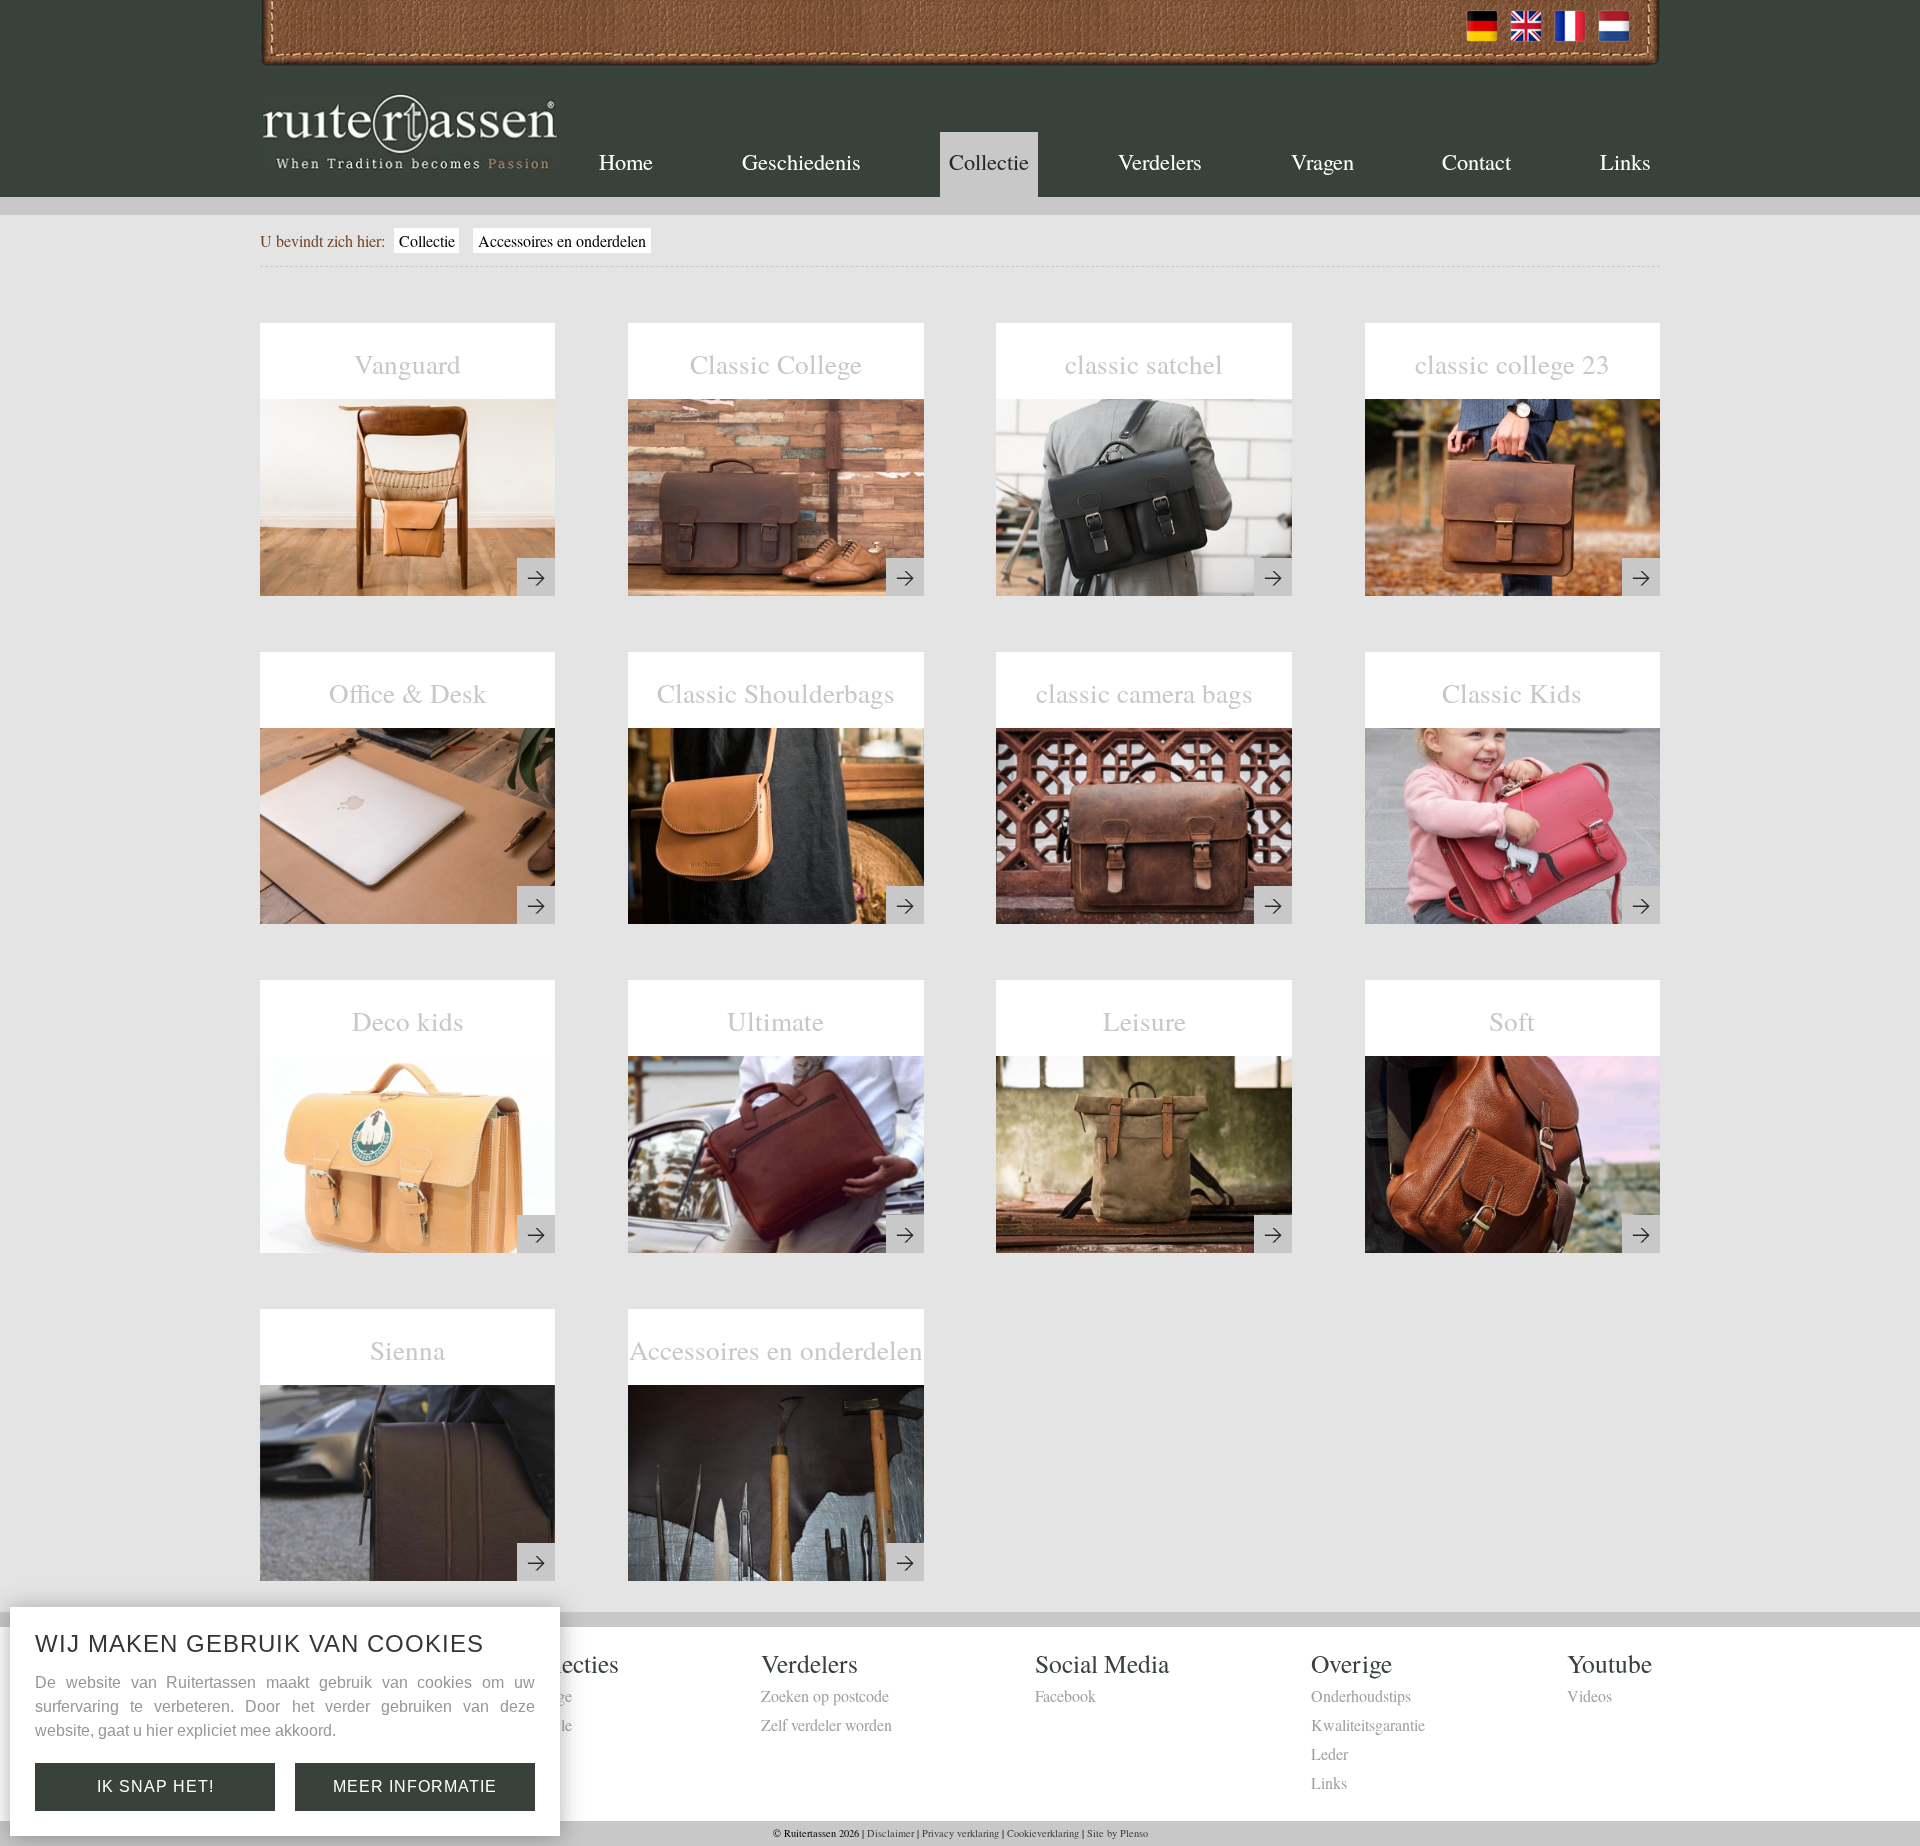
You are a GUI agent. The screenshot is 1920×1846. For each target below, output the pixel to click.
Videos (1589, 1695)
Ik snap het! (155, 1786)
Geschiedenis (801, 161)
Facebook (1065, 1695)
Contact (1476, 161)
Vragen (1322, 161)
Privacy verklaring (960, 1833)
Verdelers (1160, 161)
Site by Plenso (1117, 1833)
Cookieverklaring (1043, 1833)
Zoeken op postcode (825, 1695)
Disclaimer (890, 1833)
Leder (1329, 1753)
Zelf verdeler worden (826, 1724)
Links (1625, 161)
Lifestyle (545, 1724)
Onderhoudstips (1361, 1695)
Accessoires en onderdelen (562, 240)
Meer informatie (415, 1786)
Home (626, 161)
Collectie (989, 161)
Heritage (545, 1695)
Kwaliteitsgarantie (1368, 1724)
